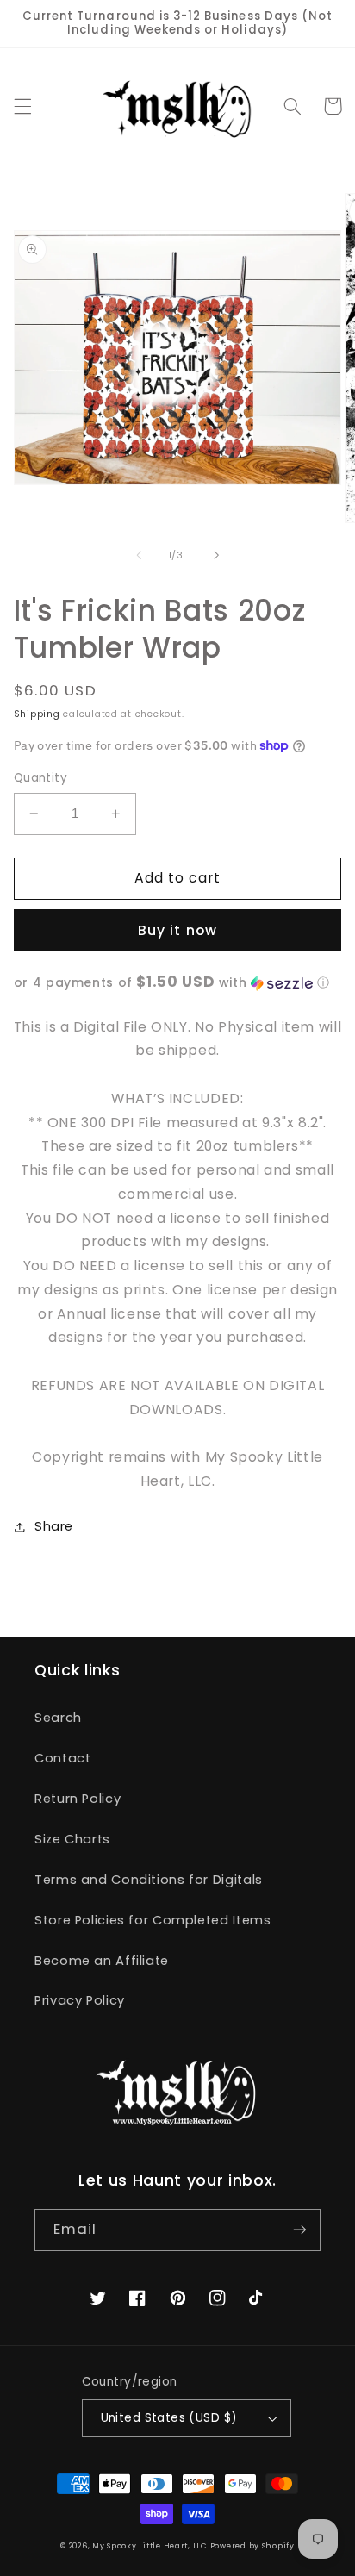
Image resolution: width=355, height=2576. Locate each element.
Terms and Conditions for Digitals (149, 1880)
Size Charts (72, 1839)
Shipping (37, 714)
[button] (22, 106)
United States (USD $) (169, 2418)
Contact (62, 1758)
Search (58, 1718)
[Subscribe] (300, 2230)
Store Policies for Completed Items (153, 1920)
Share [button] (54, 1526)
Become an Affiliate (102, 1961)
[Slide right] (216, 555)
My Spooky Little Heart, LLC (149, 2546)
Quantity (40, 778)
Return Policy (78, 1799)
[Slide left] (139, 555)
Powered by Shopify (252, 2546)
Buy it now (177, 930)
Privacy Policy (80, 2000)
